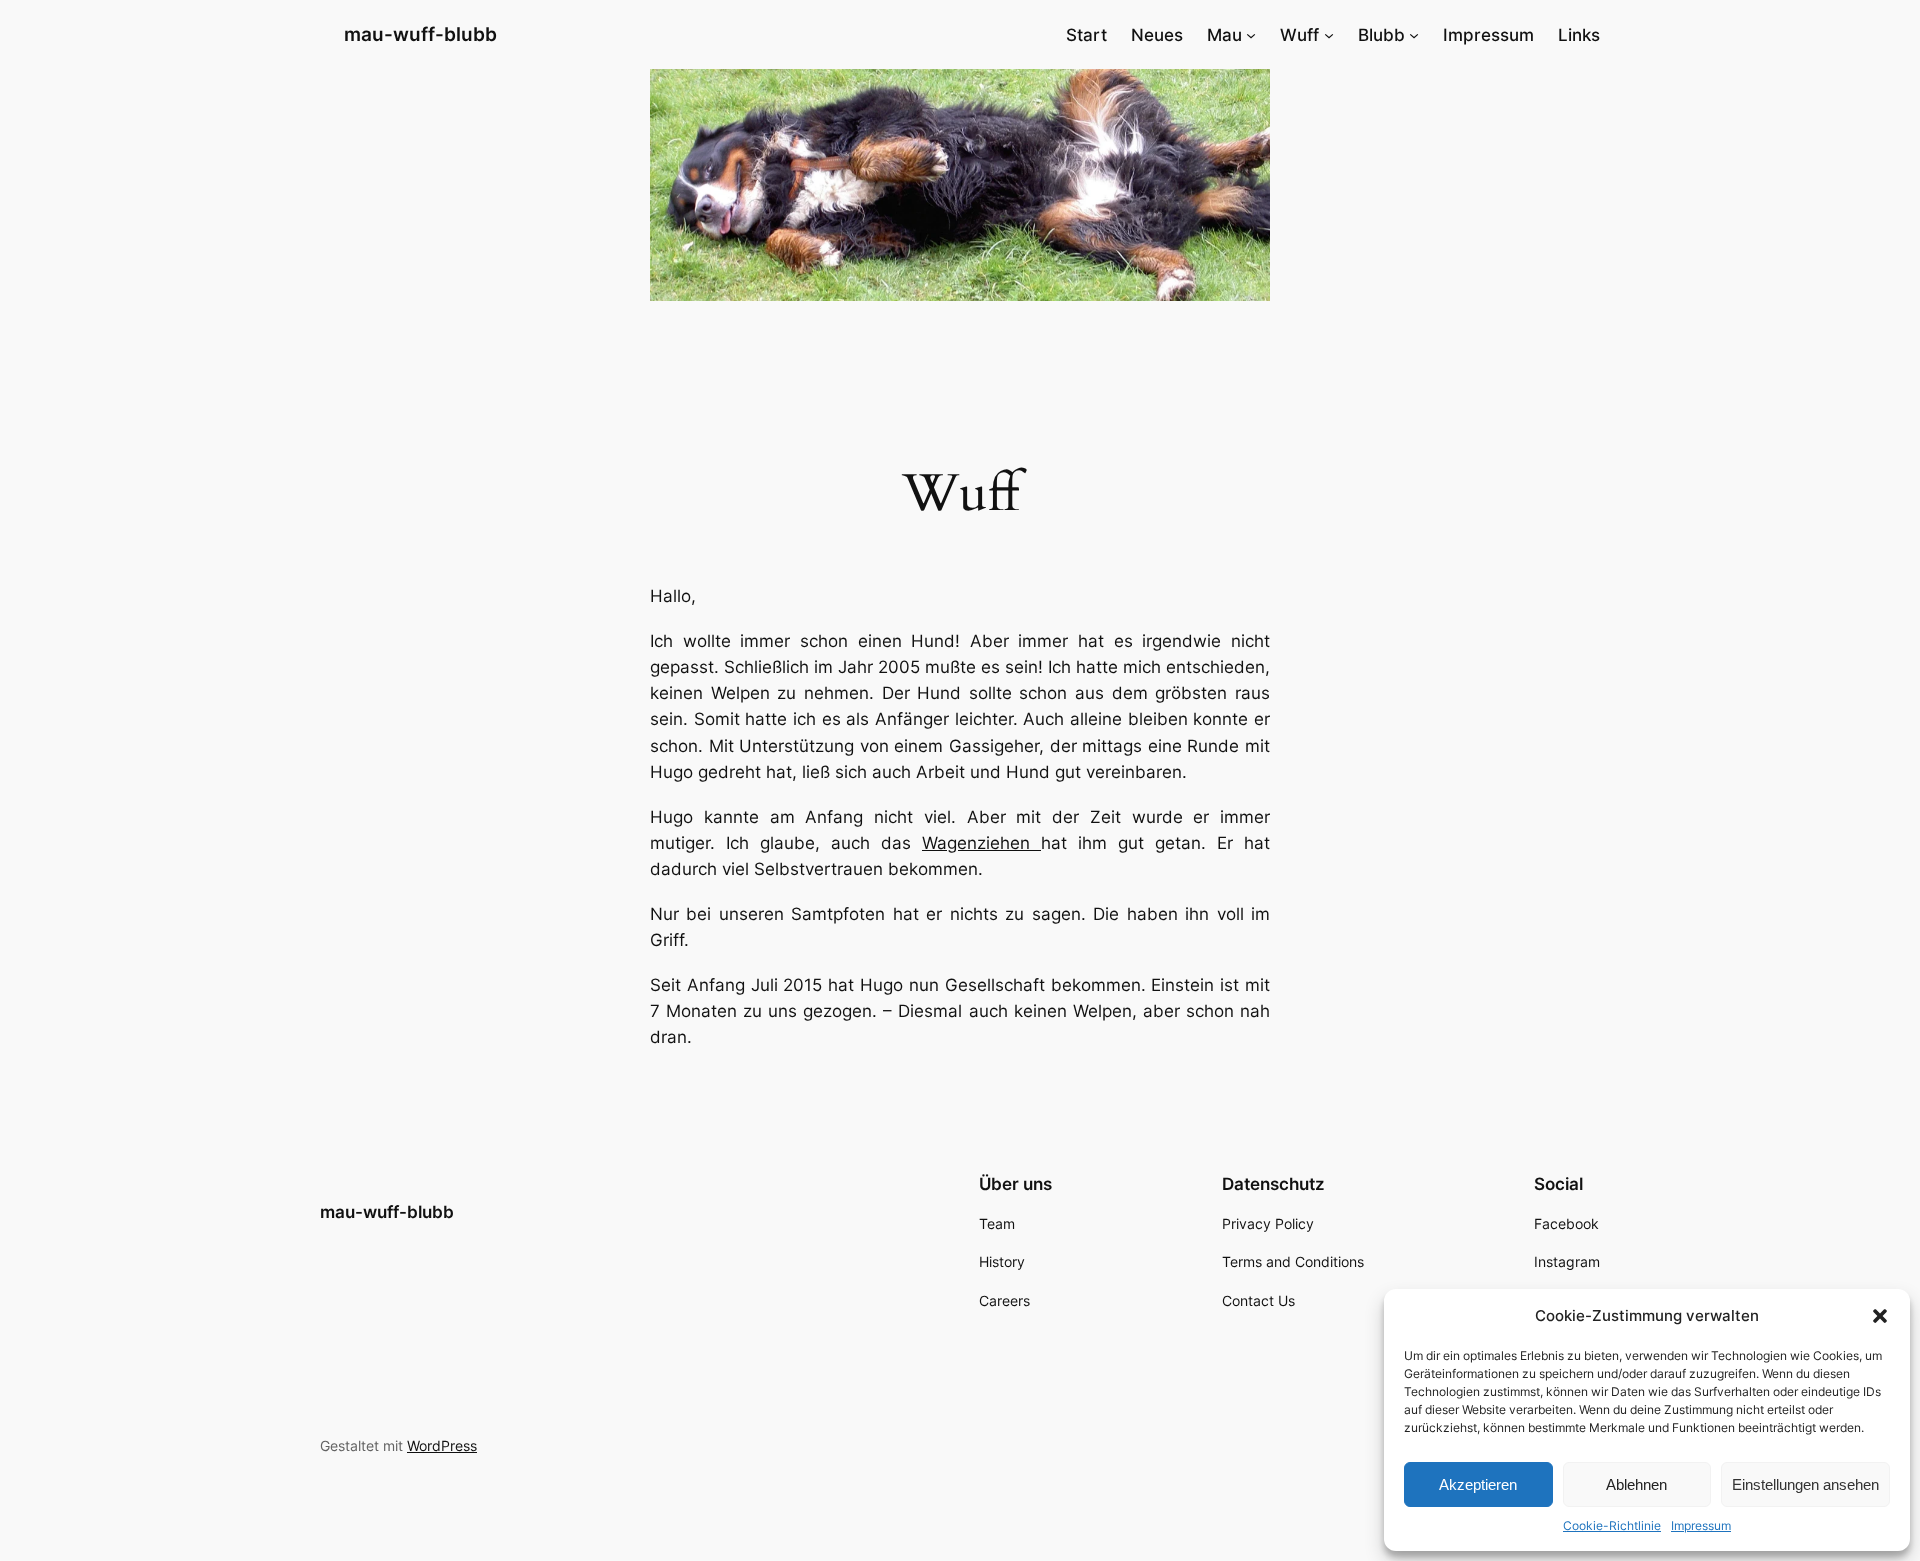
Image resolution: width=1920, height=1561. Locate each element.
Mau (1224, 35)
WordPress (442, 1445)
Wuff (1299, 35)
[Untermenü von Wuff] (1329, 35)
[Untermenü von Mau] (1251, 35)
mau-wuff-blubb (420, 34)
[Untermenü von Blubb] (1414, 35)
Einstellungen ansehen (1805, 1484)
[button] (1880, 1316)
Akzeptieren (1478, 1484)
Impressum (1701, 1525)
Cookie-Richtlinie (1612, 1525)
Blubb (1381, 35)
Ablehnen (1636, 1484)
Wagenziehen (981, 843)
